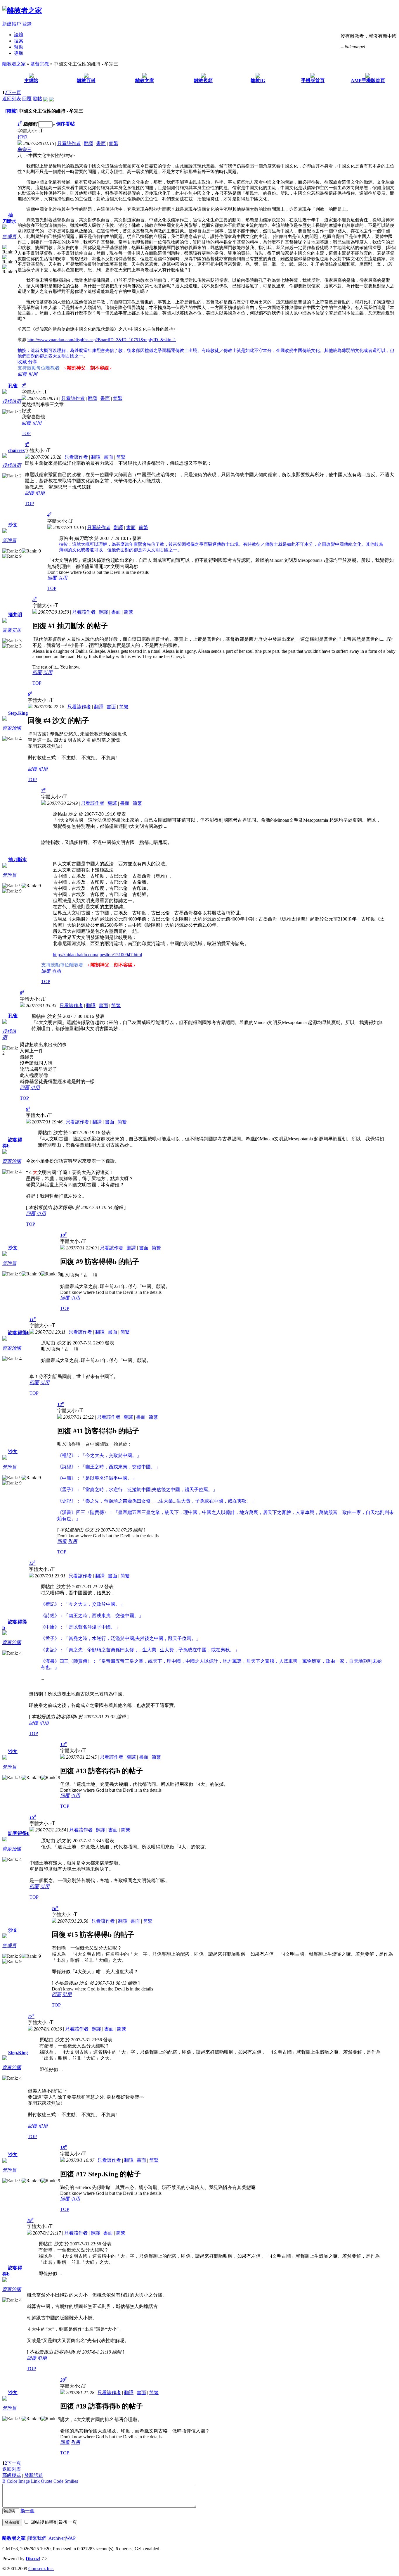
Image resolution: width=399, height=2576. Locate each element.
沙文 (13, 525)
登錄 (27, 24)
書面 (101, 143)
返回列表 (12, 99)
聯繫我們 (37, 2538)
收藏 (22, 362)
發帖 (37, 99)
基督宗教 (40, 64)
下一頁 (14, 93)
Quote (47, 2481)
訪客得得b (19, 1333)
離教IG (258, 81)
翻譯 (89, 143)
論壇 (19, 35)
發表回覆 (12, 2522)
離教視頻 (203, 81)
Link (35, 2481)
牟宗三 (25, 150)
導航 (19, 53)
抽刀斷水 (18, 860)
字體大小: (28, 131)
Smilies (71, 2481)
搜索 (19, 41)
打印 (22, 137)
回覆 (27, 99)
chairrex (17, 450)
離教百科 (86, 81)
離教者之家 (14, 64)
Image (24, 2481)
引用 (33, 374)
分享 (33, 362)
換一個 (27, 2511)
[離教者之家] (22, 11)
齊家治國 (12, 728)
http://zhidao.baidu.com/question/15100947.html (97, 955)
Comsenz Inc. (41, 2569)
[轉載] (11, 111)
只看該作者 (69, 143)
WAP (71, 2538)
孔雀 (13, 386)
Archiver (57, 2538)
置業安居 (12, 630)
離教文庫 (145, 81)
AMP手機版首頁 (368, 81)
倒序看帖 (65, 124)
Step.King (18, 713)
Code (58, 2481)
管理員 (9, 237)
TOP (26, 433)
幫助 (19, 47)
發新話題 (34, 2475)
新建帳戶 (12, 24)
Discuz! (33, 2559)
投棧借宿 (12, 401)
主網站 (31, 81)
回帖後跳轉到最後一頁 (54, 2522)
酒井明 (15, 615)
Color (12, 2481)
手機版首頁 (313, 81)
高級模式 (12, 2475)
